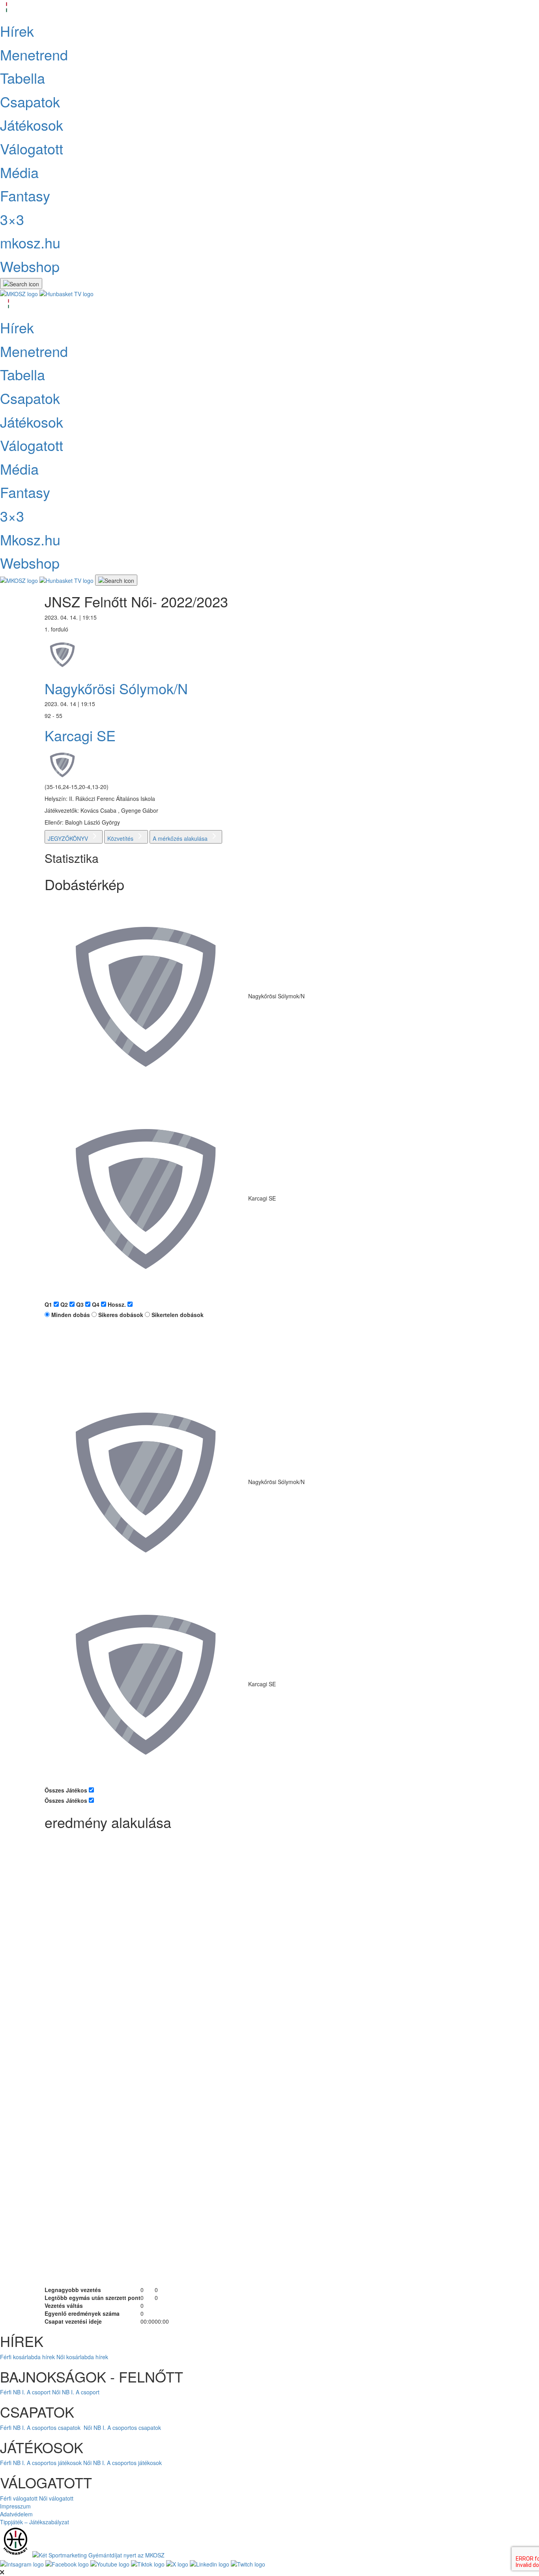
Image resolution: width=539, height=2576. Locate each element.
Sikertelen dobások (177, 1315)
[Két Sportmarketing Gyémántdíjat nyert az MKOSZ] (98, 2554)
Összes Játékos (67, 1790)
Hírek (17, 31)
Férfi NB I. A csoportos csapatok (41, 2428)
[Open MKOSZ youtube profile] (111, 2563)
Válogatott (32, 148)
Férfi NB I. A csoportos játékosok (41, 2463)
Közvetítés (121, 838)
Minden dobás (70, 1315)
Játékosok (32, 125)
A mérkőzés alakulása (181, 838)
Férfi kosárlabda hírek (27, 2357)
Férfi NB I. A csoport (25, 2392)
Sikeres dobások (120, 1315)
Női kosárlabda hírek (82, 2357)
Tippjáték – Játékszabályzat (35, 2522)
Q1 (49, 1304)
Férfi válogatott (19, 2498)
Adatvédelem (16, 2514)
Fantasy (25, 195)
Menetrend (34, 54)
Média (19, 172)
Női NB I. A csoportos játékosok (123, 2463)
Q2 (65, 1304)
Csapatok (30, 101)
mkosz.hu (30, 242)
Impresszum (15, 2506)
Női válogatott (56, 2498)
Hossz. (118, 1304)
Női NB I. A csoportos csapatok (123, 2428)
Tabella (22, 78)
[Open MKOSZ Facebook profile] (68, 2563)
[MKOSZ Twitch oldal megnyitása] (248, 2563)
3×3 (12, 219)
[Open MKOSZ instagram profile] (23, 2563)
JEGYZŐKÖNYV (69, 838)
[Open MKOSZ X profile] (178, 2563)
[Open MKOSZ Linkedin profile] (210, 2563)
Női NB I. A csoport (76, 2392)
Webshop (30, 266)
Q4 (96, 1304)
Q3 (81, 1304)
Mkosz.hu (30, 539)
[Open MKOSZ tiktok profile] (149, 2563)
